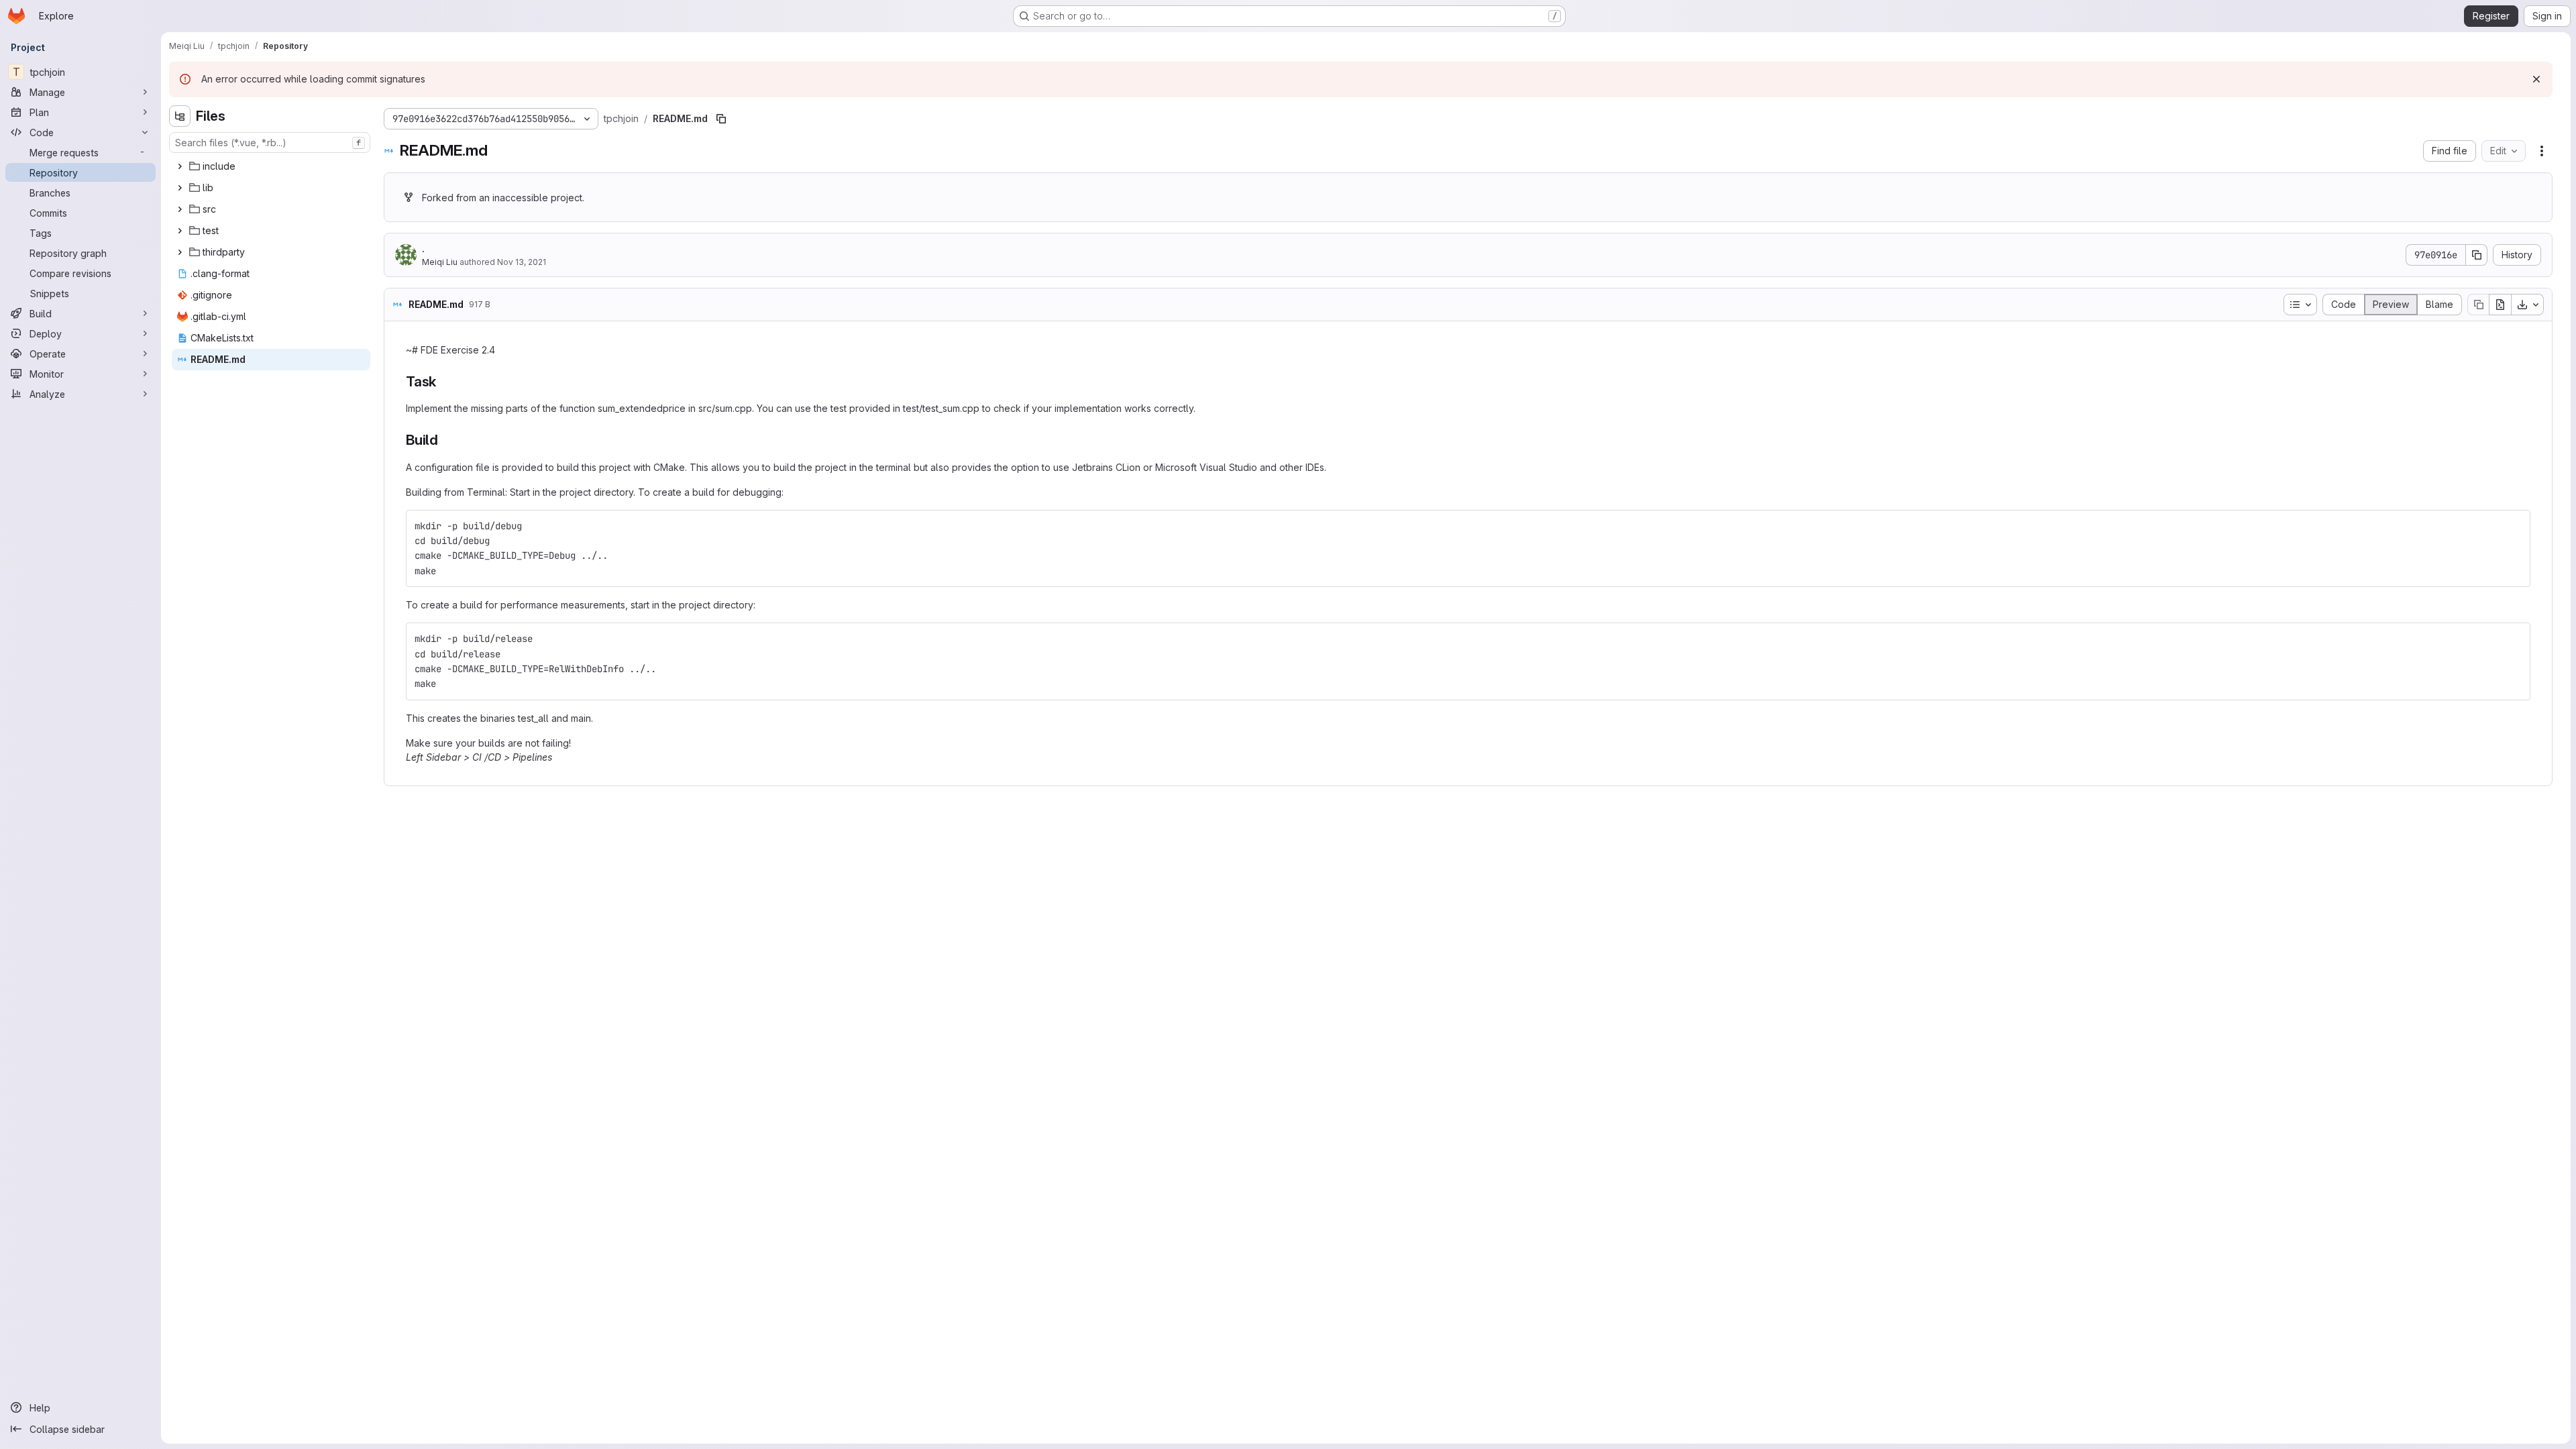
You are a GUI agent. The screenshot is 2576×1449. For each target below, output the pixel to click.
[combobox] (270, 143)
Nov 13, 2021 (522, 262)
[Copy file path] (721, 119)
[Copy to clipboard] (2514, 526)
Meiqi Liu (440, 262)
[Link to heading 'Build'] (446, 440)
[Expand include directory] (180, 166)
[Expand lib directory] (180, 188)
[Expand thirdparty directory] (180, 252)
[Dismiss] (2536, 79)
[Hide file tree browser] (180, 116)
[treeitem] (271, 166)
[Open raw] (2500, 305)
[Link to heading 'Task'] (444, 381)
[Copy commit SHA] (2477, 255)
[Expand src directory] (180, 209)
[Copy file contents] (2478, 305)
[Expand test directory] (180, 231)
